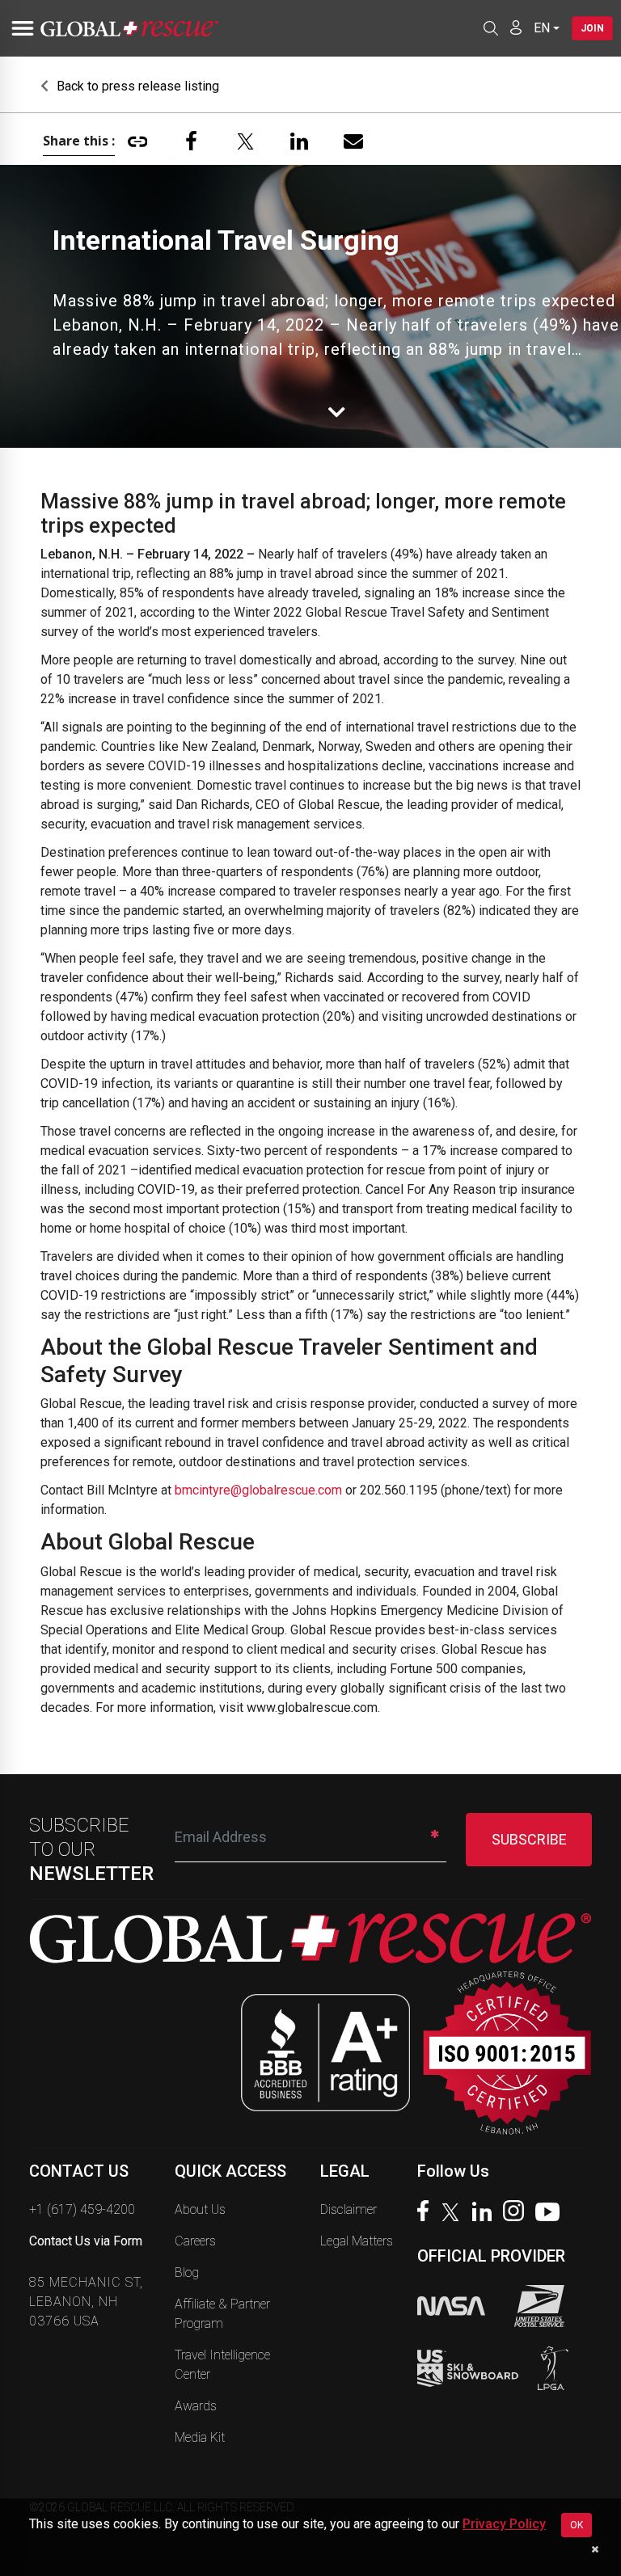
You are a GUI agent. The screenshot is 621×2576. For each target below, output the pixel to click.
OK (577, 2525)
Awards (196, 2406)
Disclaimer (349, 2209)
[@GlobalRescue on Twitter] (454, 2214)
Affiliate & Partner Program (222, 2314)
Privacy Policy (504, 2524)
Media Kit (200, 2437)
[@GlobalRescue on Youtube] (552, 2214)
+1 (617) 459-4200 (82, 2209)
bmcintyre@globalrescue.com (258, 1490)
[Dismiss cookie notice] (595, 2549)
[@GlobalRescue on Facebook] (427, 2213)
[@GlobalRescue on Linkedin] (486, 2213)
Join (592, 28)
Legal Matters (357, 2241)
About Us (200, 2209)
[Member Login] (516, 27)
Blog (187, 2272)
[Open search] (491, 28)
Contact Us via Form (86, 2241)
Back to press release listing (136, 86)
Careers (195, 2241)
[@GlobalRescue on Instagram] (517, 2213)
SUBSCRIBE (529, 1839)
